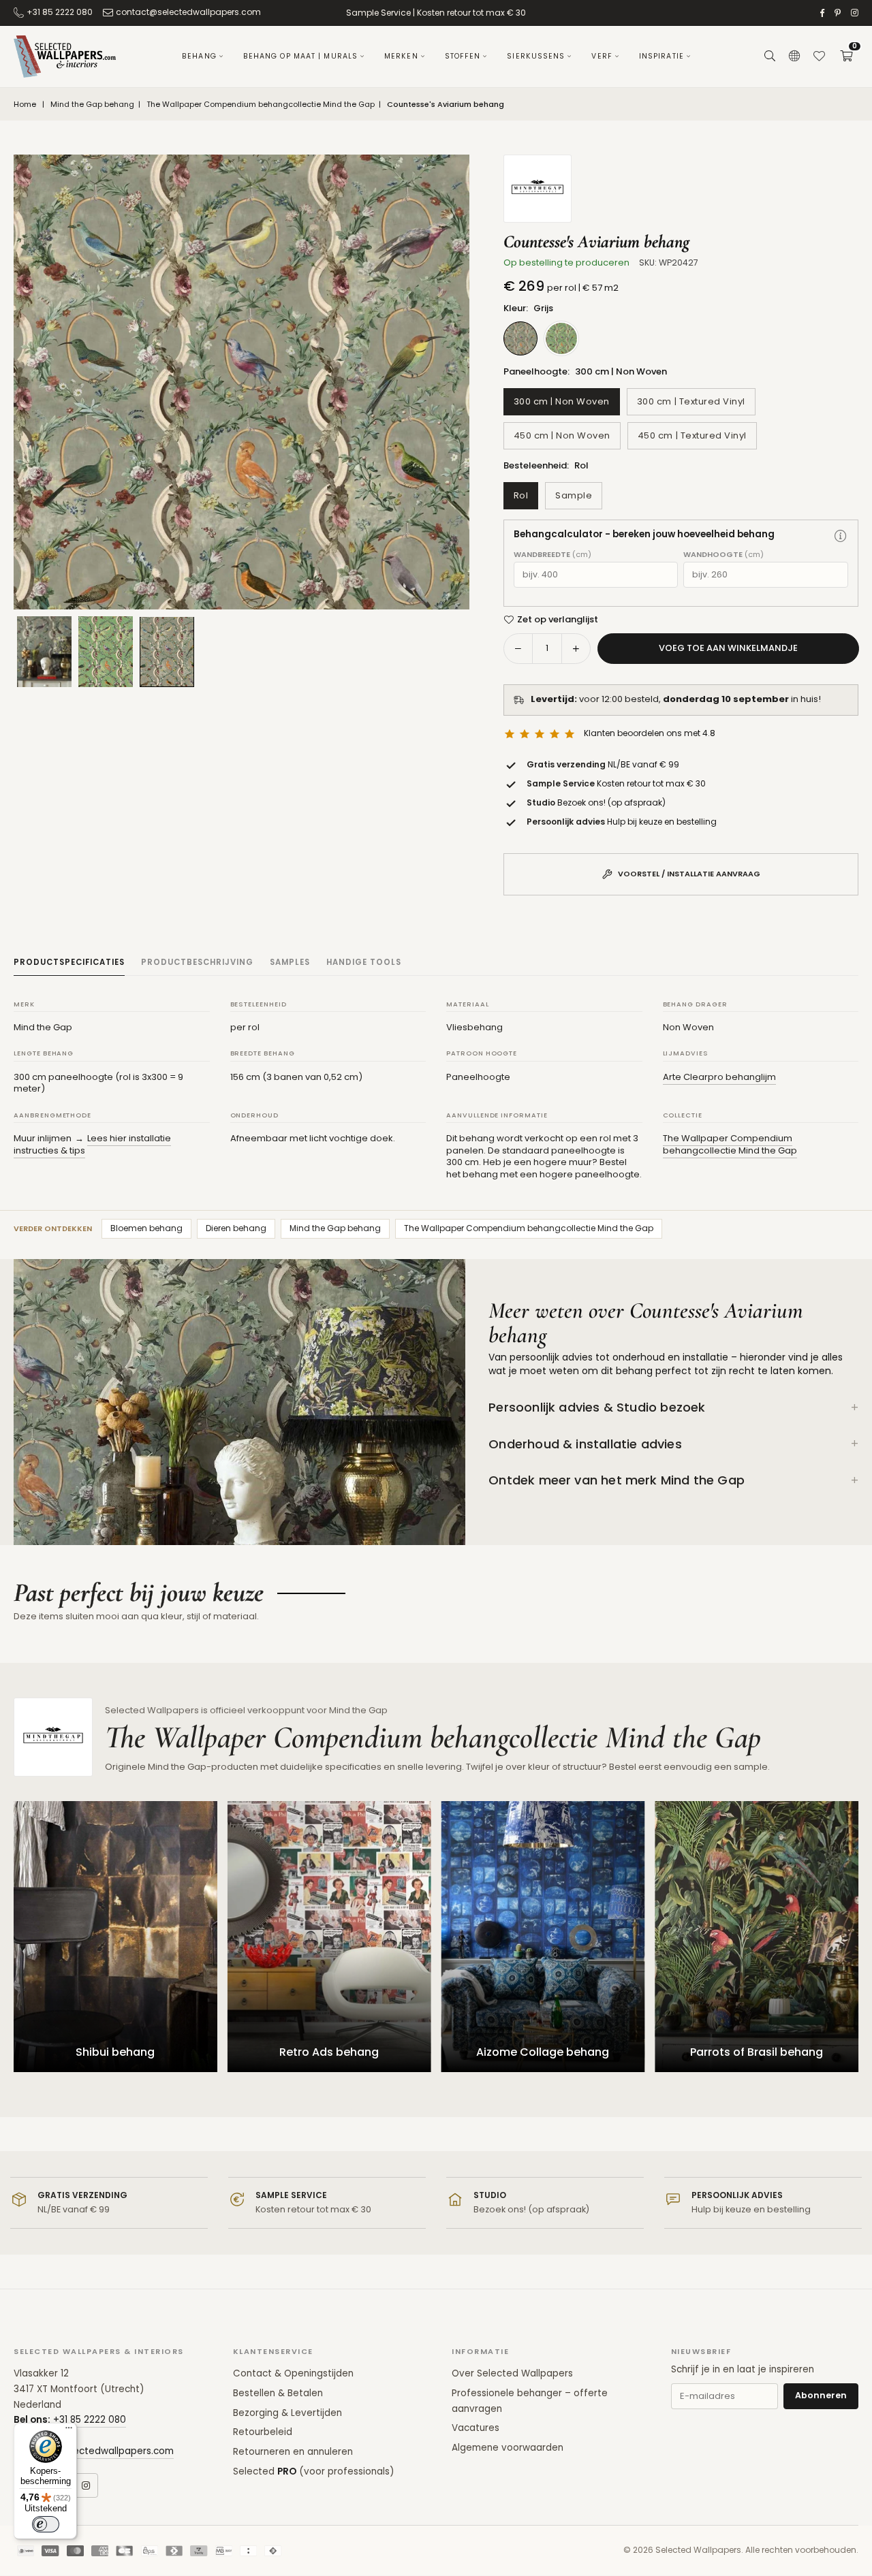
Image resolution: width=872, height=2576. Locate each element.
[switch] (46, 2524)
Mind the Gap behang (92, 105)
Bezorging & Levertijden (287, 2413)
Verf (602, 56)
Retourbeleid (263, 2432)
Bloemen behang (146, 1228)
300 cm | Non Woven (562, 401)
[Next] (442, 382)
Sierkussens (536, 56)
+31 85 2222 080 (60, 12)
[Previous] (41, 382)
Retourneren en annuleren (293, 2452)
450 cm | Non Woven (562, 435)
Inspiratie (661, 56)
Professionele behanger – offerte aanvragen (530, 2401)
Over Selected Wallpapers (512, 2373)
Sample (574, 495)
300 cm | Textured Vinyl (691, 401)
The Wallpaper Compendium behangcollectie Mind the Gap (261, 105)
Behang (199, 56)
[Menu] (69, 2431)
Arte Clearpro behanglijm (719, 1077)
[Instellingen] (794, 57)
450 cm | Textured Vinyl (692, 435)
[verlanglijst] (819, 57)
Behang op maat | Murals (300, 56)
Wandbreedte (552, 555)
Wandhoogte (723, 555)
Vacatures (476, 2428)
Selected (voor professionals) (313, 2471)
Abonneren (821, 2395)
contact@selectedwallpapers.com (188, 12)
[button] (846, 57)
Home (25, 105)
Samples (290, 962)
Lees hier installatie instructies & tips (92, 1144)
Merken (401, 56)
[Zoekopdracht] (770, 57)
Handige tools (364, 962)
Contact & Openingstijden (293, 2373)
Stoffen (463, 56)
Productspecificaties (69, 962)
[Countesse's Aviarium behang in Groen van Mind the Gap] (106, 652)
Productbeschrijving (197, 962)
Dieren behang (236, 1228)
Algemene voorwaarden (508, 2448)
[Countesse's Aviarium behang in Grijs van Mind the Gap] (167, 651)
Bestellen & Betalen (278, 2393)
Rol (521, 495)
